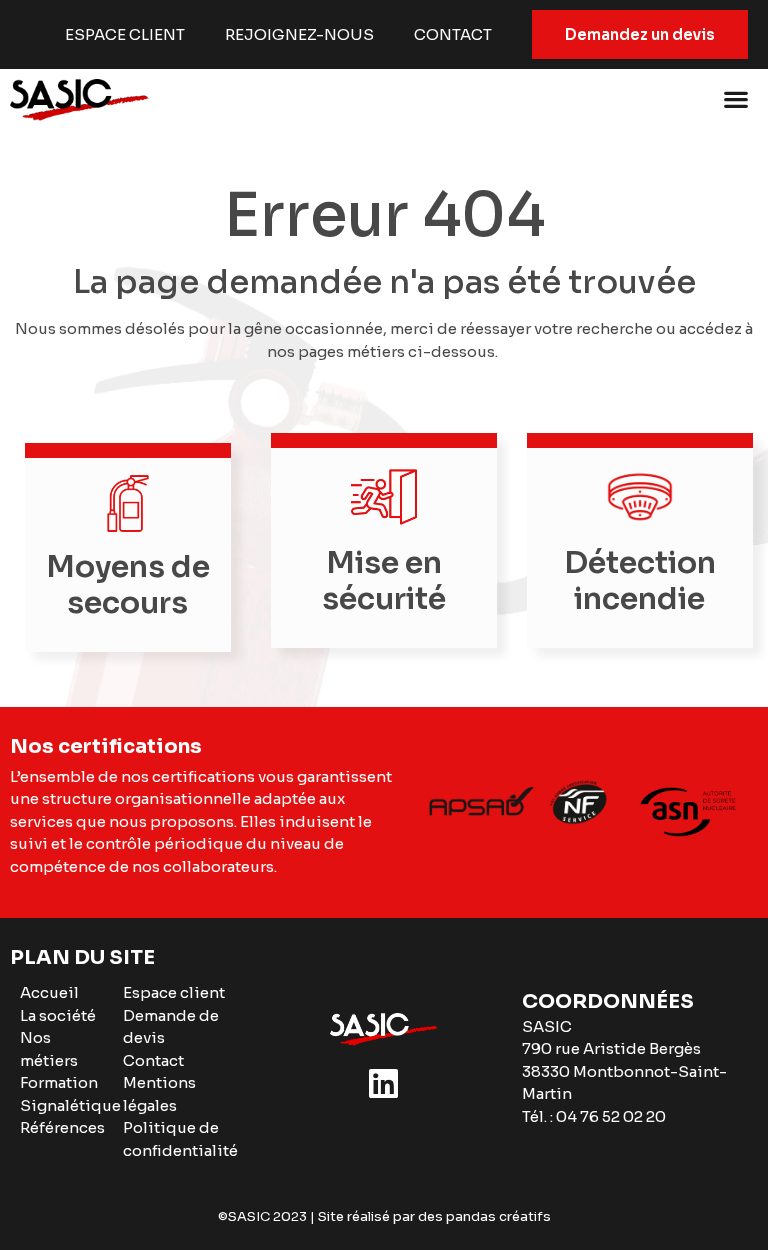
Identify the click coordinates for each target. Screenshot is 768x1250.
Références (62, 1127)
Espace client (125, 34)
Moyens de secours (128, 585)
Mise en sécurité (384, 581)
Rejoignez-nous (299, 34)
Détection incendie (640, 581)
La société (58, 1015)
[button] (735, 98)
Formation (59, 1082)
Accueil (49, 992)
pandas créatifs (498, 1216)
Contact (453, 34)
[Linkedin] (384, 1084)
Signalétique (70, 1105)
